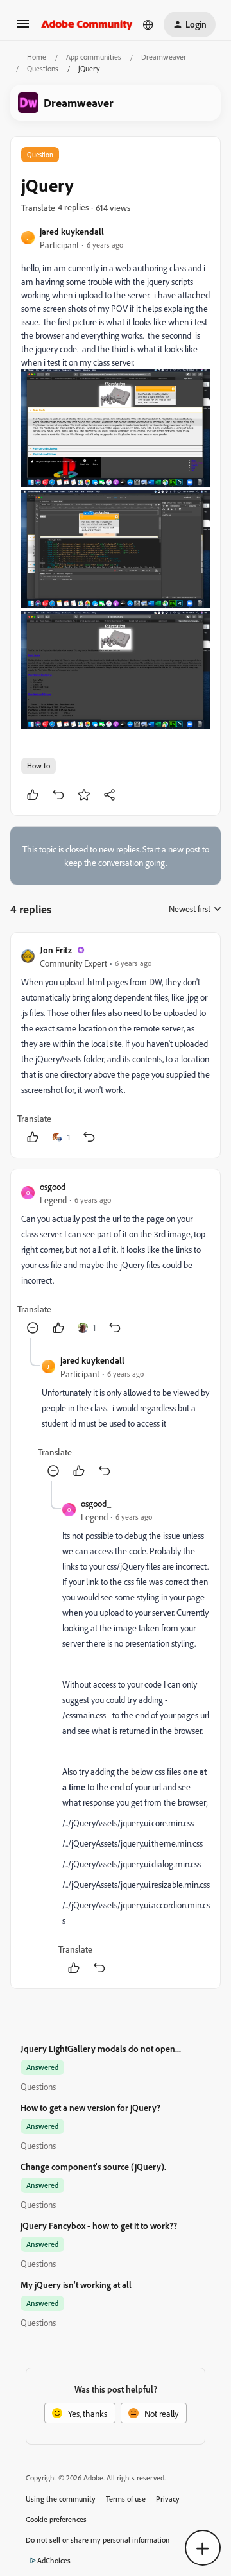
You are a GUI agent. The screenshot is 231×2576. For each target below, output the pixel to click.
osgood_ (55, 1186)
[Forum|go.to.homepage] (87, 24)
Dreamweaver (164, 57)
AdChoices (54, 2560)
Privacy (168, 2499)
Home (37, 57)
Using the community (61, 2499)
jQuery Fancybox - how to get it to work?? (99, 2225)
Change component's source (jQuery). (93, 2166)
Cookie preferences (56, 2519)
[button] (23, 28)
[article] (116, 1045)
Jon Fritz (56, 950)
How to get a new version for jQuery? (90, 2107)
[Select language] (148, 24)
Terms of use (126, 2499)
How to (38, 766)
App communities (94, 57)
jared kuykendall (72, 231)
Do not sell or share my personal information (98, 2540)
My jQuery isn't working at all (76, 2284)
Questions (43, 68)
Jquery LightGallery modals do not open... (101, 2048)
